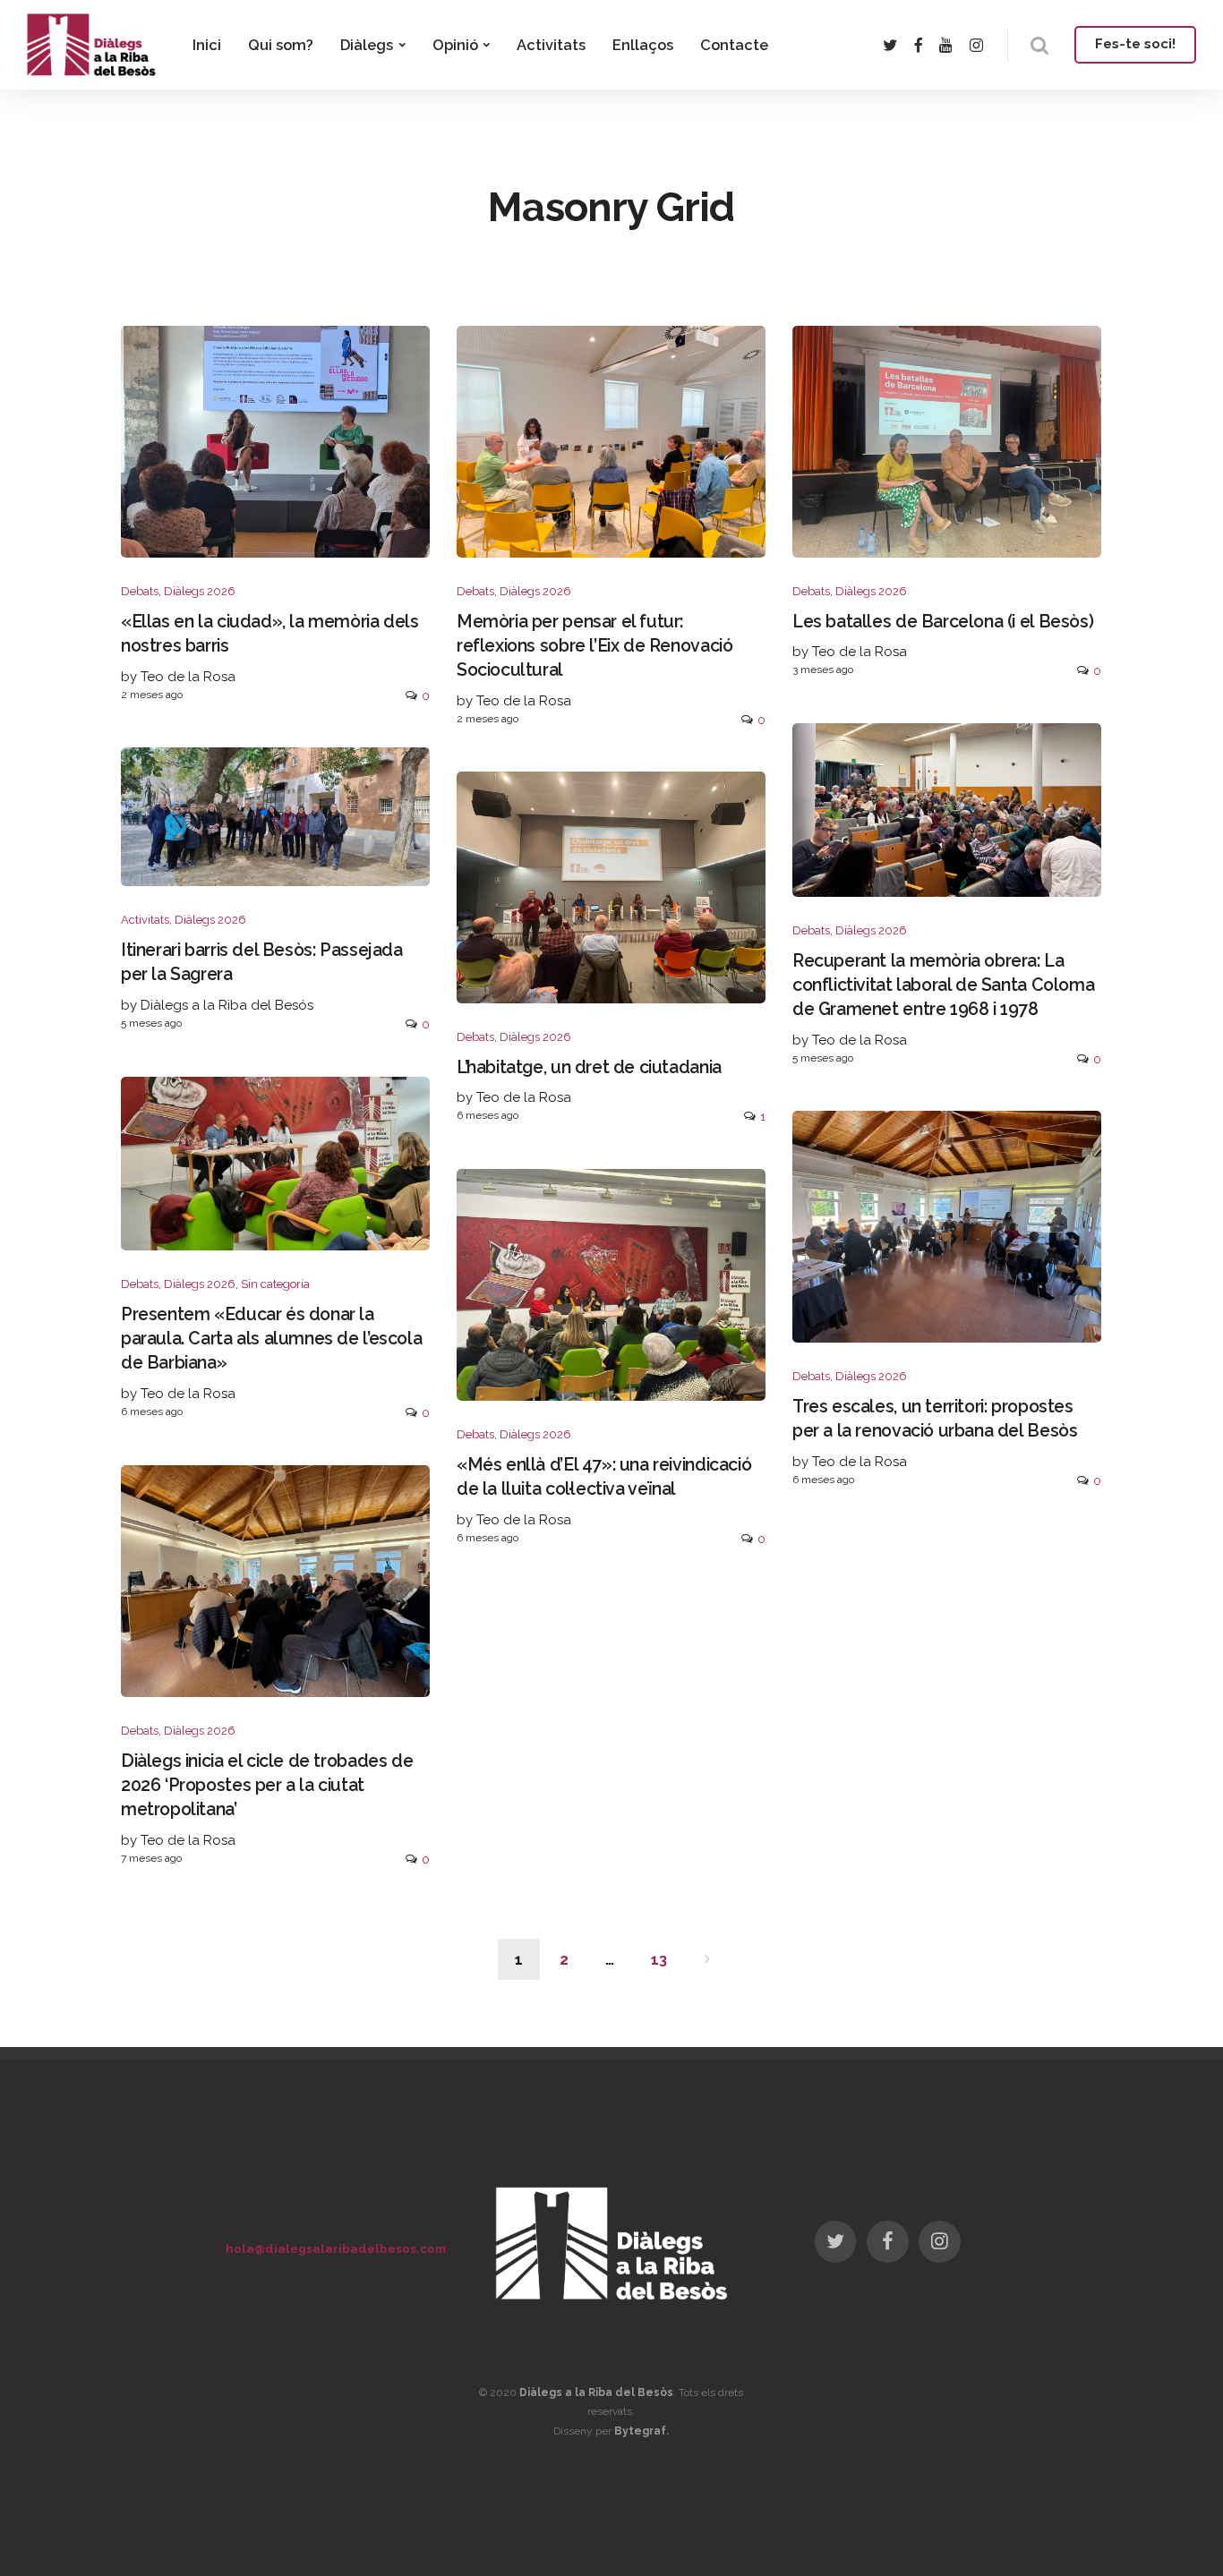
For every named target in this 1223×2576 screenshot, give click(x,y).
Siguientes (707, 1959)
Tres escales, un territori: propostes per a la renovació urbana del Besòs (935, 1419)
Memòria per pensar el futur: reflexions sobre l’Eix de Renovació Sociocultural (594, 646)
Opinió (455, 45)
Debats (140, 591)
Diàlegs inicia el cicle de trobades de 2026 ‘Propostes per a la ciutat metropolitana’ (267, 1786)
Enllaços (643, 45)
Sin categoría (275, 1284)
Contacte (734, 45)
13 (659, 1959)
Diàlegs (367, 45)
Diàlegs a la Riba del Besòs (596, 2393)
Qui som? (281, 45)
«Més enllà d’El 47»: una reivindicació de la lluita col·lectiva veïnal (604, 1477)
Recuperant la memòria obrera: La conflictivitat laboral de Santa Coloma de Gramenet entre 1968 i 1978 (943, 985)
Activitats (551, 45)
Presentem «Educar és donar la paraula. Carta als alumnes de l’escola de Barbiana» (271, 1339)
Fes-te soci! (1135, 44)
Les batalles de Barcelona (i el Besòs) (943, 622)
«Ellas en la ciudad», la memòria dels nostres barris (270, 634)
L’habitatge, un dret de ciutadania (589, 1067)
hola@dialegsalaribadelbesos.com (336, 2248)
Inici (207, 45)
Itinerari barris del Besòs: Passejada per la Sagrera (262, 962)
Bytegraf (640, 2431)
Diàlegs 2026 (200, 591)
